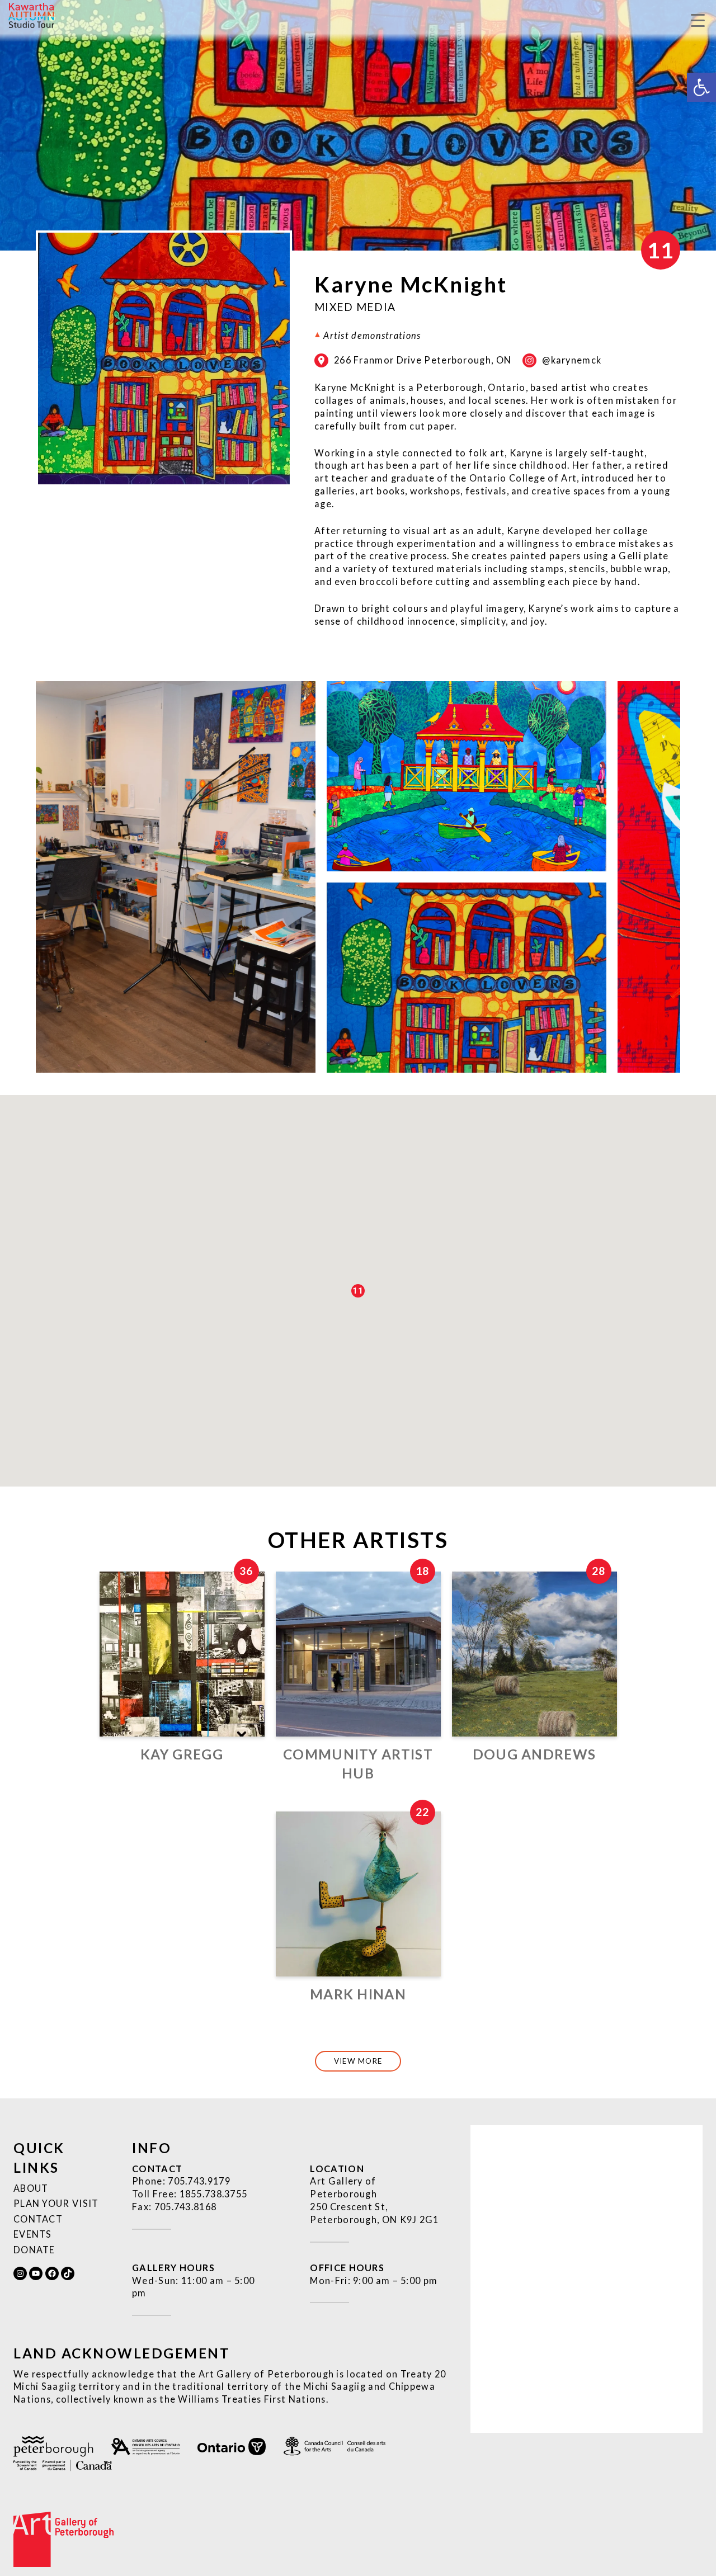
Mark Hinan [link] (358, 1994)
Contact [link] (38, 2219)
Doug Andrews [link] (534, 1754)
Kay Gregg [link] (182, 1754)
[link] (701, 87)
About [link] (31, 2188)
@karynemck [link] (572, 360)
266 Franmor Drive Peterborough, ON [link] (423, 360)
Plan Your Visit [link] (56, 2203)
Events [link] (33, 2234)
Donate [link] (34, 2250)
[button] (358, 1291)
